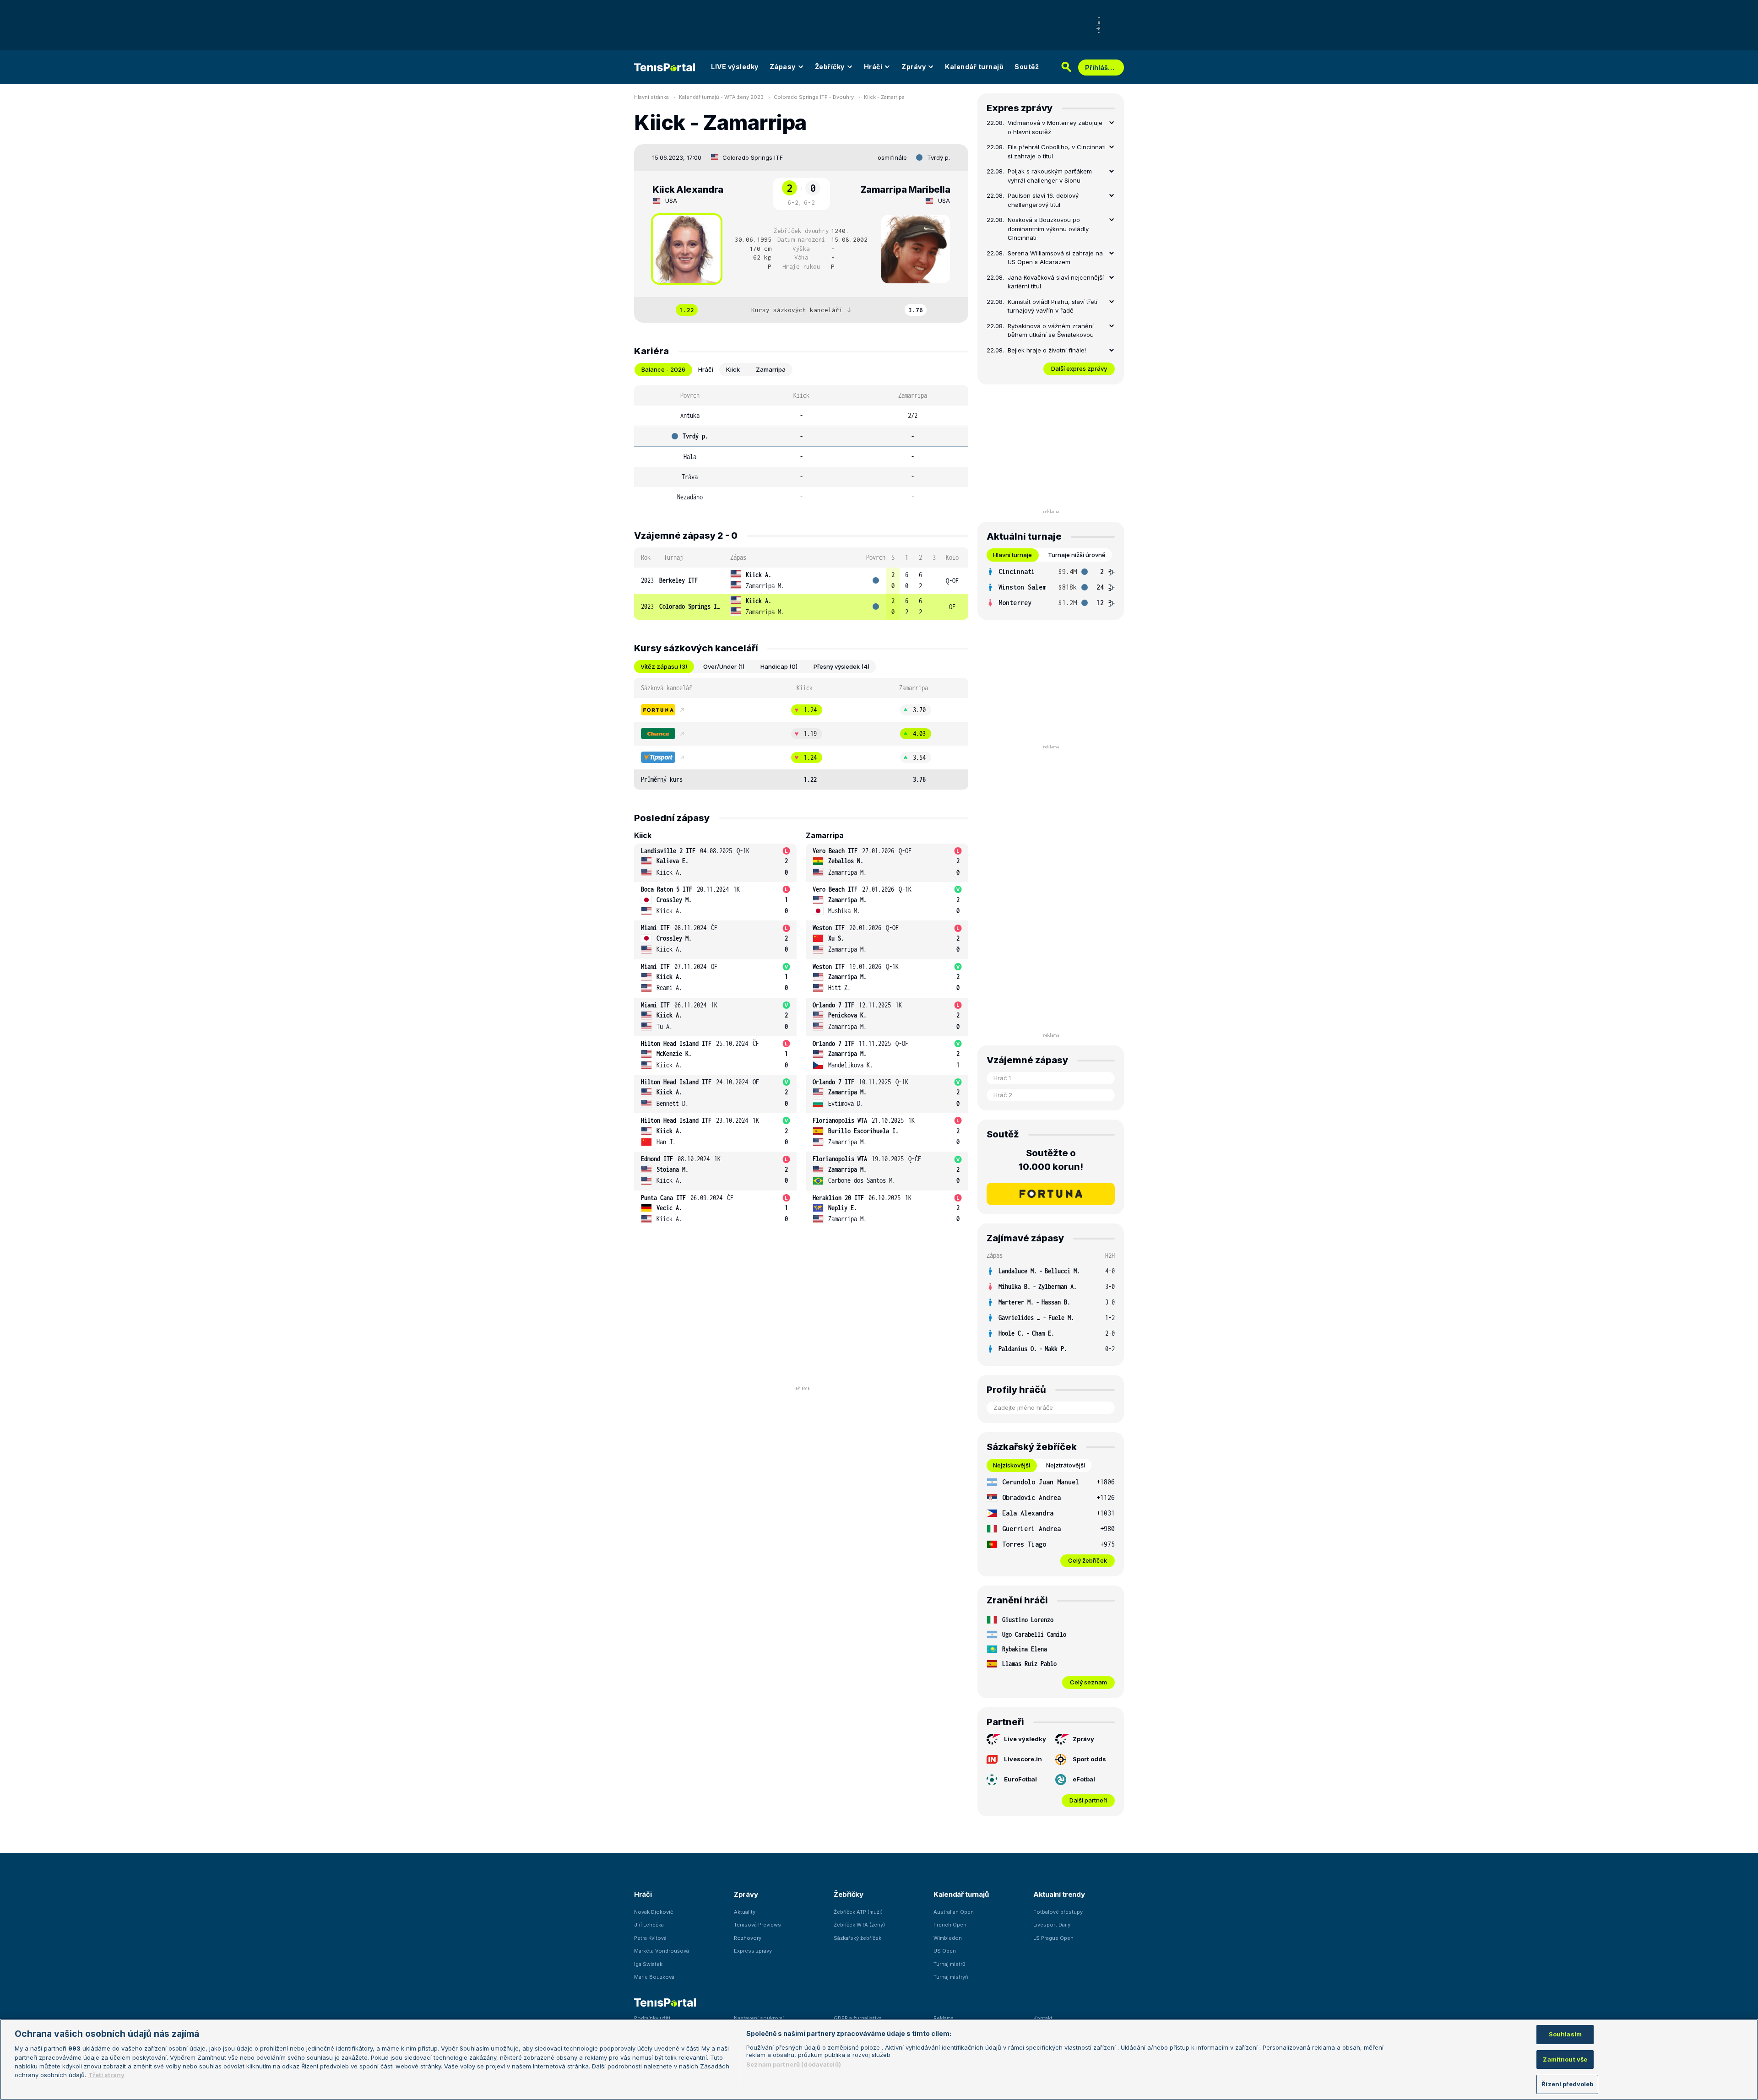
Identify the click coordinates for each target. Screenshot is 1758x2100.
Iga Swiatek (648, 1964)
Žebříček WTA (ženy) (859, 1925)
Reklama (944, 2018)
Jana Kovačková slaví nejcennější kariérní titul (1056, 282)
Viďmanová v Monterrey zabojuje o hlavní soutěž (1055, 127)
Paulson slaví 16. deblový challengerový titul (1043, 200)
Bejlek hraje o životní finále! (1047, 350)
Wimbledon (948, 1938)
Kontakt (1043, 2018)
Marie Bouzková (654, 1977)
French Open (950, 1925)
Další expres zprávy (1079, 368)
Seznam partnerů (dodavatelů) (794, 2064)
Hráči (873, 67)
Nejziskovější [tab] (1012, 1465)
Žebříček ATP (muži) (858, 1912)
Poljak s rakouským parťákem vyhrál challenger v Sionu (1050, 176)
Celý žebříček (1088, 1560)
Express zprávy (753, 1951)
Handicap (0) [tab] (779, 666)
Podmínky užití (652, 2018)
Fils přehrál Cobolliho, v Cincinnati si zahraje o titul (1057, 152)
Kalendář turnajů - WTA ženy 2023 (721, 97)
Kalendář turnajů (974, 67)
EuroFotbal (1020, 1779)
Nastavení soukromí (759, 2018)
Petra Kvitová (650, 1938)
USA (671, 200)
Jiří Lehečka (649, 1925)
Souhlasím (1565, 2034)
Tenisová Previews (757, 1925)
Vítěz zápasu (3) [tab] (664, 666)
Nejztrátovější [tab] (1066, 1465)
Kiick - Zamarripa (884, 97)
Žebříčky (830, 67)
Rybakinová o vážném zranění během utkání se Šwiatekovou (1051, 330)
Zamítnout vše (1565, 2059)
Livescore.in (1023, 1759)
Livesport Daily (1052, 1925)
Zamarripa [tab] (771, 369)
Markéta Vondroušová (662, 1951)
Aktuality (745, 1912)
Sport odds (1089, 1759)
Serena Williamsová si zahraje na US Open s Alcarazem (1055, 258)
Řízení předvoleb (1567, 2084)
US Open (945, 1951)
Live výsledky (1025, 1739)
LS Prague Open (1053, 1938)
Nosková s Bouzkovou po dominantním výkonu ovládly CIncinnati (1048, 229)
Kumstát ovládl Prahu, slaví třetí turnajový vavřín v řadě (1053, 306)
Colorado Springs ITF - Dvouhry (814, 97)
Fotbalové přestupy (1058, 1912)
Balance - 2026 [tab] (663, 369)
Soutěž (1027, 67)
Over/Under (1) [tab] (724, 666)
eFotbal (1084, 1779)
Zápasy (783, 67)
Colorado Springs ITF (753, 157)
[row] (801, 581)
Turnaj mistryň (951, 1977)
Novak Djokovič (654, 1912)
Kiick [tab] (733, 369)
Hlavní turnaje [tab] (1012, 555)
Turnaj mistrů (950, 1964)
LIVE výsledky (735, 67)
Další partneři (1088, 1800)
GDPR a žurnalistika (858, 2018)
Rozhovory (748, 1938)
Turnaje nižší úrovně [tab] (1077, 555)
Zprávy (914, 67)
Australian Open (954, 1912)
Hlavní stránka (651, 97)
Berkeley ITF (678, 580)
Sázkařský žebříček (857, 1938)
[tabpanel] (801, 446)
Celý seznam (1088, 1682)
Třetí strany (106, 2075)
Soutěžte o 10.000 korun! (1051, 1160)
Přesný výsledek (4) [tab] (841, 666)
